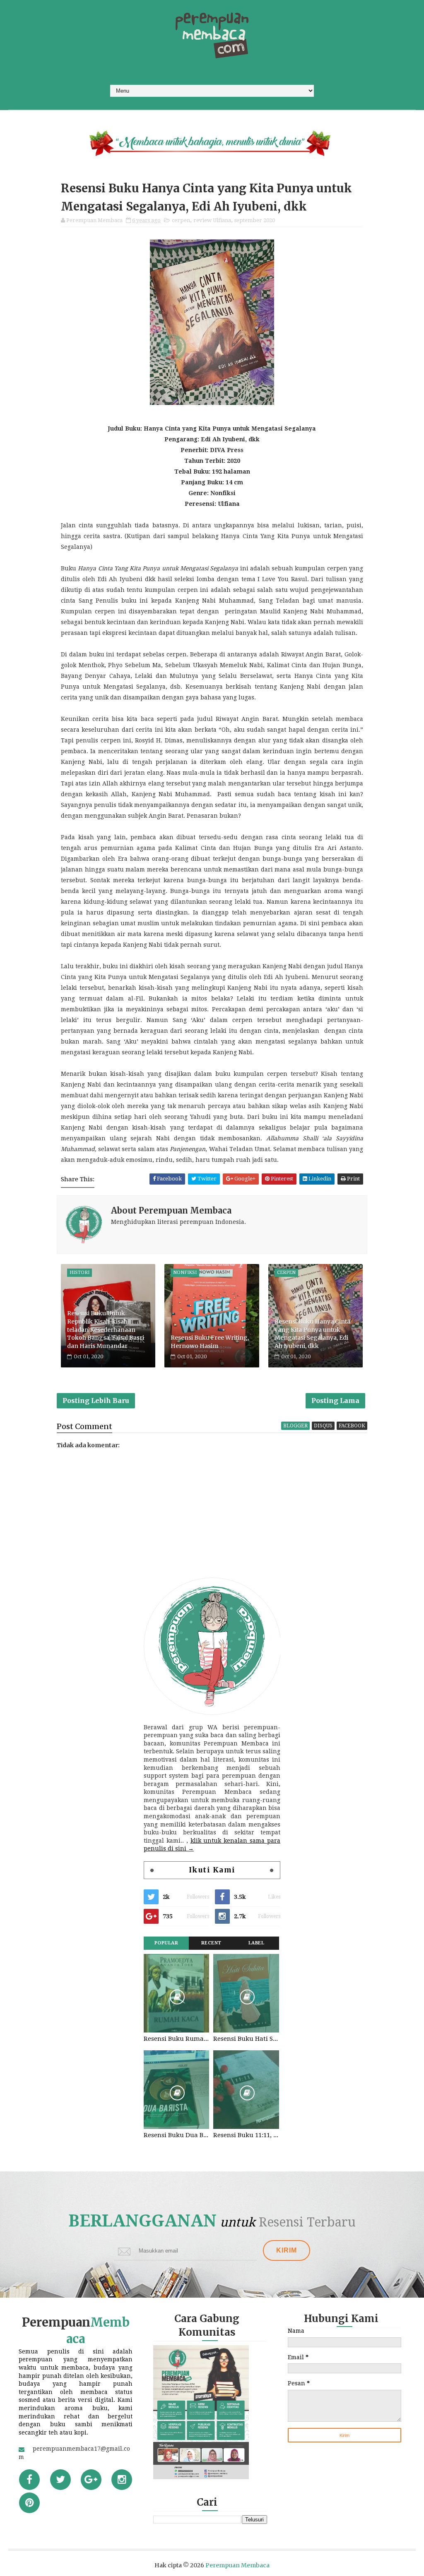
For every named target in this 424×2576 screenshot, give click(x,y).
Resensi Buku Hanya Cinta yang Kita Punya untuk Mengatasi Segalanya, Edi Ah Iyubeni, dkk (312, 1334)
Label (257, 1943)
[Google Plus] (91, 2480)
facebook (352, 1426)
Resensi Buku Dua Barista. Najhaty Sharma (176, 2135)
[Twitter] (60, 2480)
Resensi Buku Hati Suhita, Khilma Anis (246, 2039)
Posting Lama (335, 1401)
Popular (166, 1943)
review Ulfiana (212, 220)
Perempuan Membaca (237, 2565)
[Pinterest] (29, 2503)
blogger (295, 1426)
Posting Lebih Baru (96, 1401)
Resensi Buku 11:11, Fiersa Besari (246, 2135)
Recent (211, 1943)
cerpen (181, 220)
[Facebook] (29, 2480)
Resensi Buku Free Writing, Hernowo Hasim (210, 1342)
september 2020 (255, 220)
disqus (323, 1426)
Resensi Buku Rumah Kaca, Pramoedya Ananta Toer (176, 2039)
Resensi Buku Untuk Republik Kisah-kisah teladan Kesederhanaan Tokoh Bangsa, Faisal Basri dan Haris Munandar (106, 1329)
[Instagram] (122, 2480)
